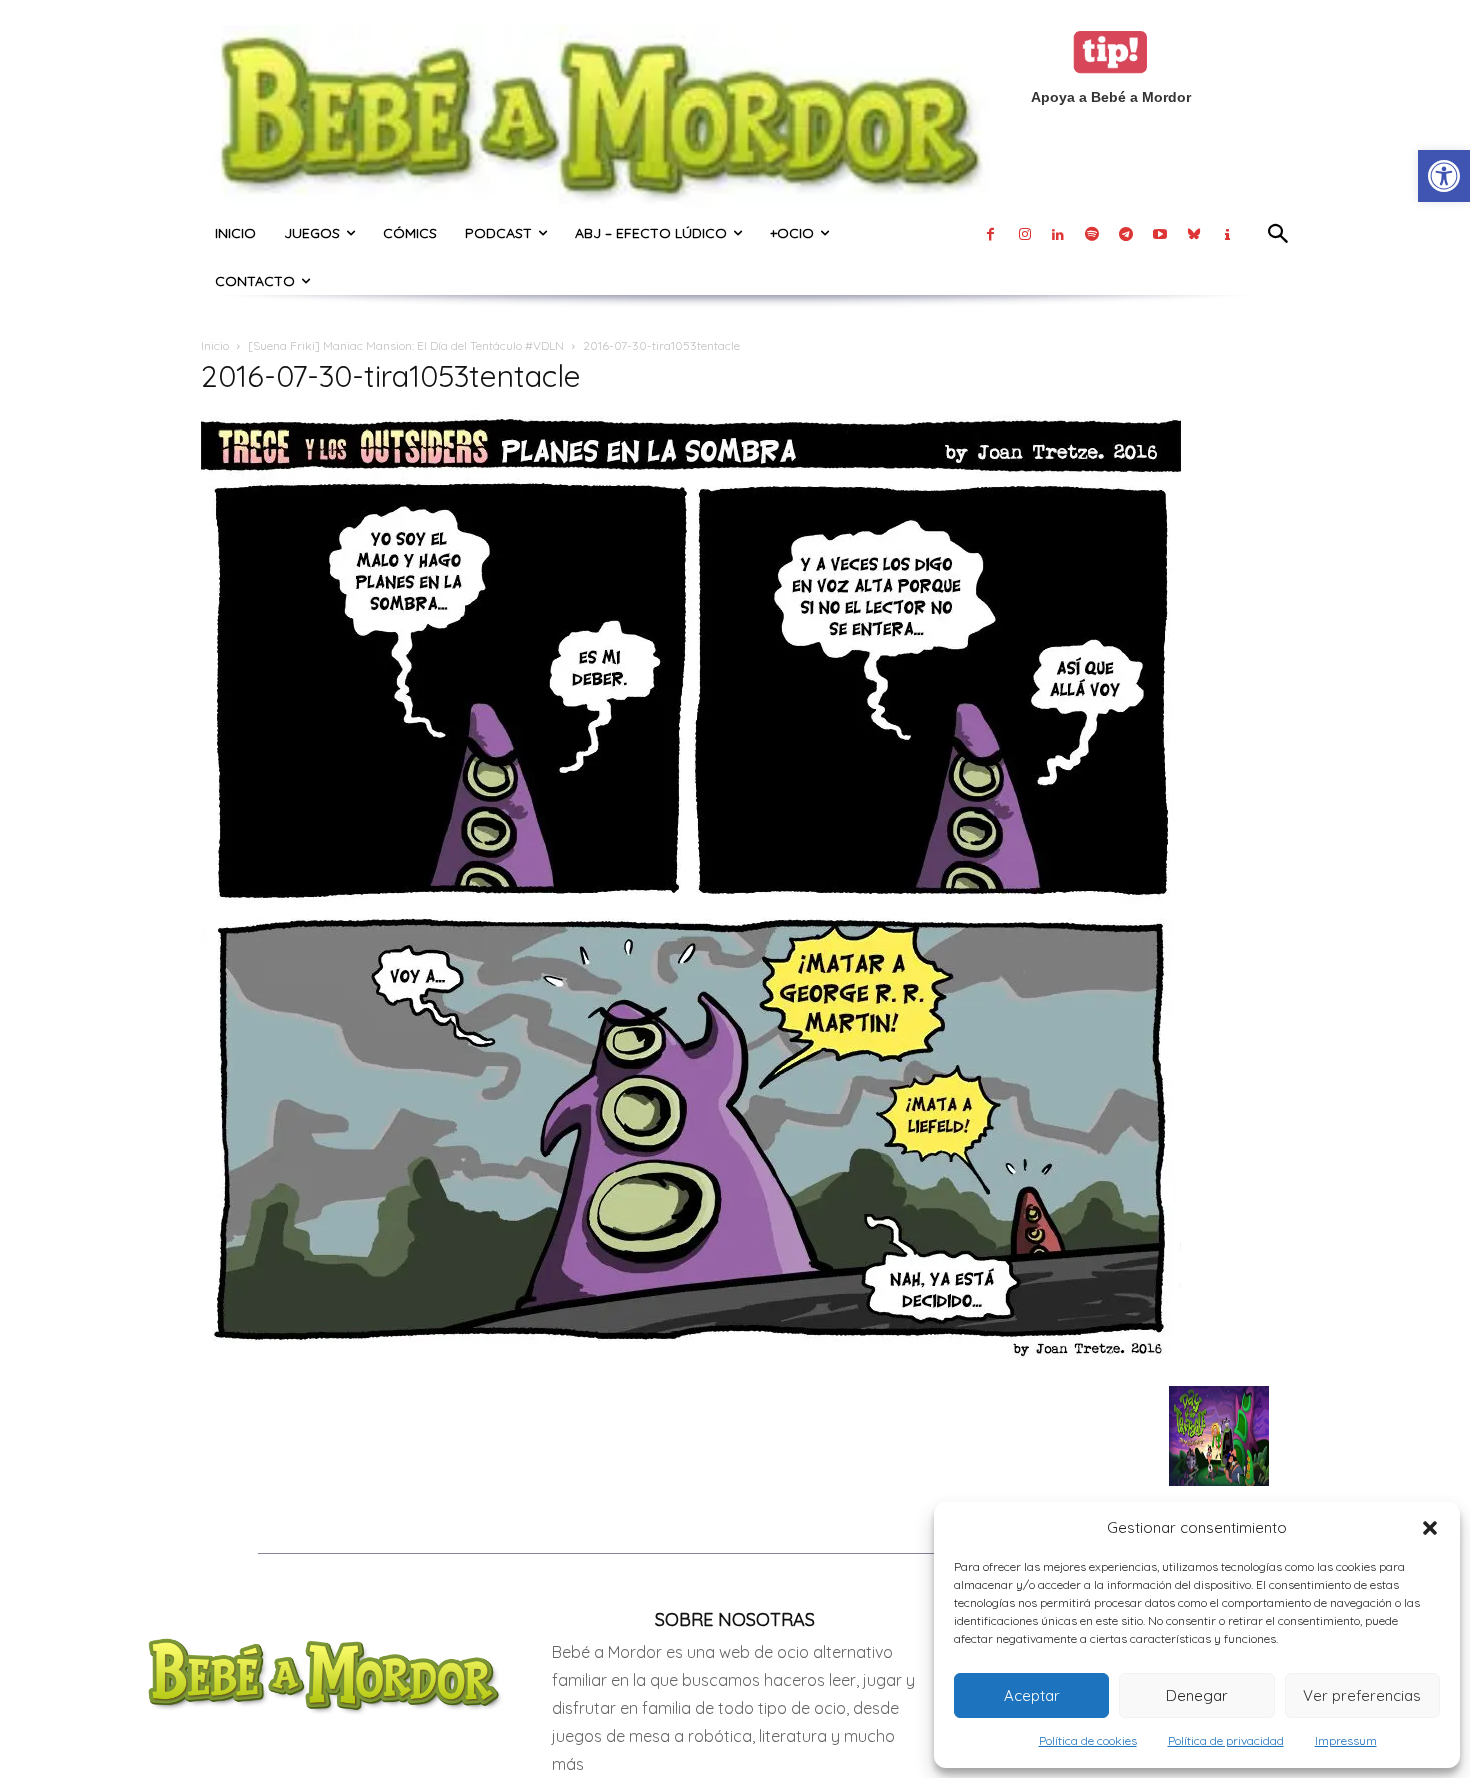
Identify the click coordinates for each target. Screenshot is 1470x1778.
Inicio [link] (215, 345)
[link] (1444, 176)
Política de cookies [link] (1088, 1740)
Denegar (1197, 1695)
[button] (1430, 1528)
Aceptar (1032, 1695)
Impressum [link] (1346, 1740)
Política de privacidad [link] (1226, 1740)
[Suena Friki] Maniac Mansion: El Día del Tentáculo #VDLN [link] (406, 345)
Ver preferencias (1362, 1695)
